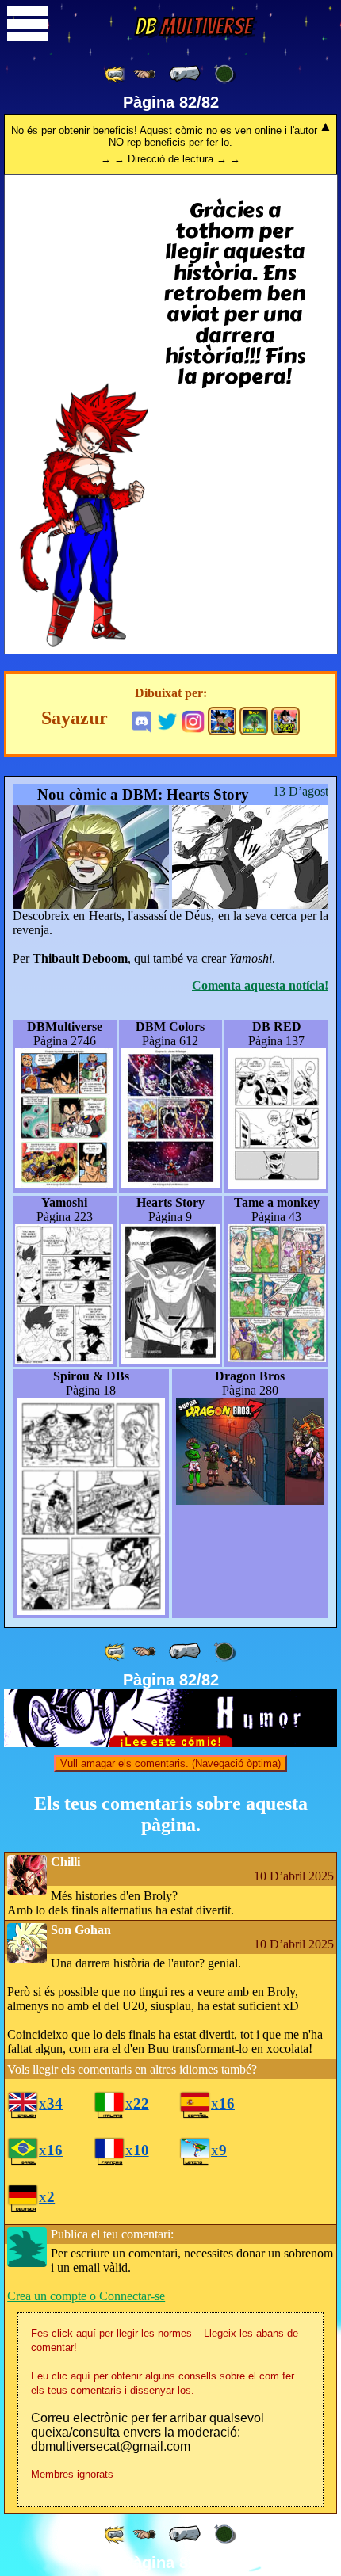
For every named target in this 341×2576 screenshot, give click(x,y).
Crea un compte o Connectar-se (86, 2296)
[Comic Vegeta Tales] (285, 721)
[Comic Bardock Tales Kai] (222, 721)
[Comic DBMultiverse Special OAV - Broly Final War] (254, 721)
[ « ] (185, 74)
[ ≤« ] (144, 74)
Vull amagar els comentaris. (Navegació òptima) (170, 1763)
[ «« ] (116, 74)
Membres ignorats (72, 2474)
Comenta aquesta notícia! (260, 985)
